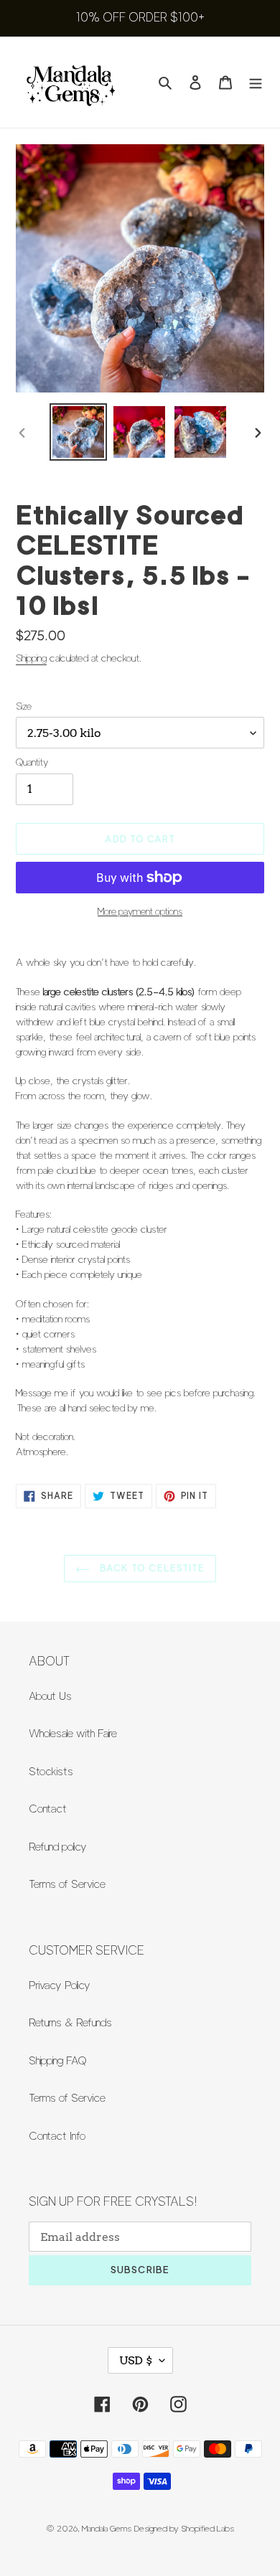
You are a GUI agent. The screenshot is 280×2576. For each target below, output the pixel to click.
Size (24, 706)
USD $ (136, 2360)
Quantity (32, 762)
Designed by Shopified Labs (184, 2528)
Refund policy (58, 1847)
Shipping (31, 658)
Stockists (51, 1772)
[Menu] (256, 82)
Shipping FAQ (58, 2061)
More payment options (140, 911)
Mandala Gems (107, 2528)
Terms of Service (67, 1884)
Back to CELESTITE (151, 1568)
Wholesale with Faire (73, 1734)
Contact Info (57, 2136)
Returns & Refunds (70, 2023)
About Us (50, 1696)
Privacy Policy (60, 1985)
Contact (48, 1809)
